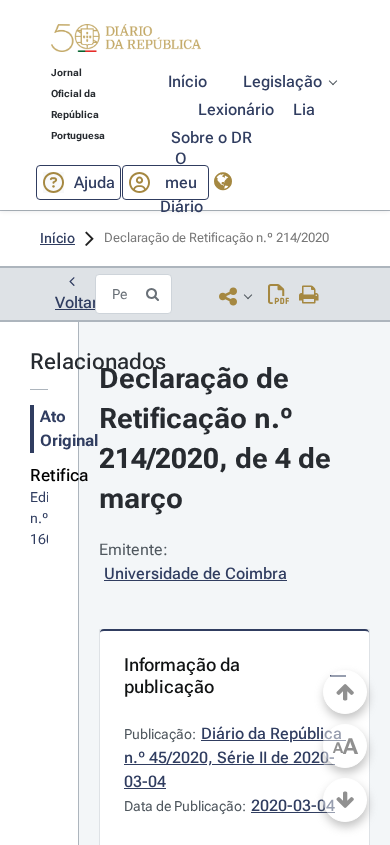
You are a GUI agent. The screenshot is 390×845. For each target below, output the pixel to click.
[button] (126, 41)
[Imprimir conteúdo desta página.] (309, 296)
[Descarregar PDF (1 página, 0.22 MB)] (278, 296)
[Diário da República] (126, 42)
